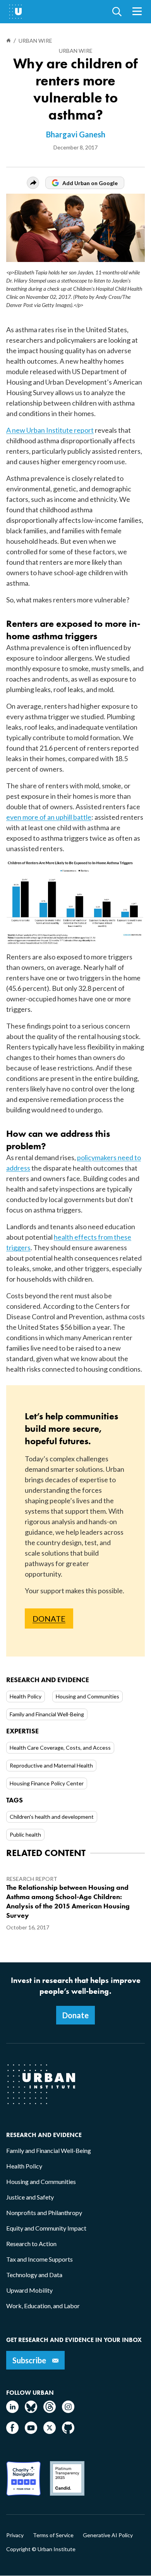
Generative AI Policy (108, 2535)
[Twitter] (50, 2431)
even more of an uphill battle (49, 817)
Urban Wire (76, 51)
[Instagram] (68, 2410)
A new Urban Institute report (50, 430)
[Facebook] (12, 2431)
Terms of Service (53, 2535)
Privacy (15, 2535)
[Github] (68, 2431)
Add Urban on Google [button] (90, 183)
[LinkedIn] (12, 2410)
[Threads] (50, 2410)
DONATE (49, 1618)
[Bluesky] (31, 2410)
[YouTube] (31, 2431)
